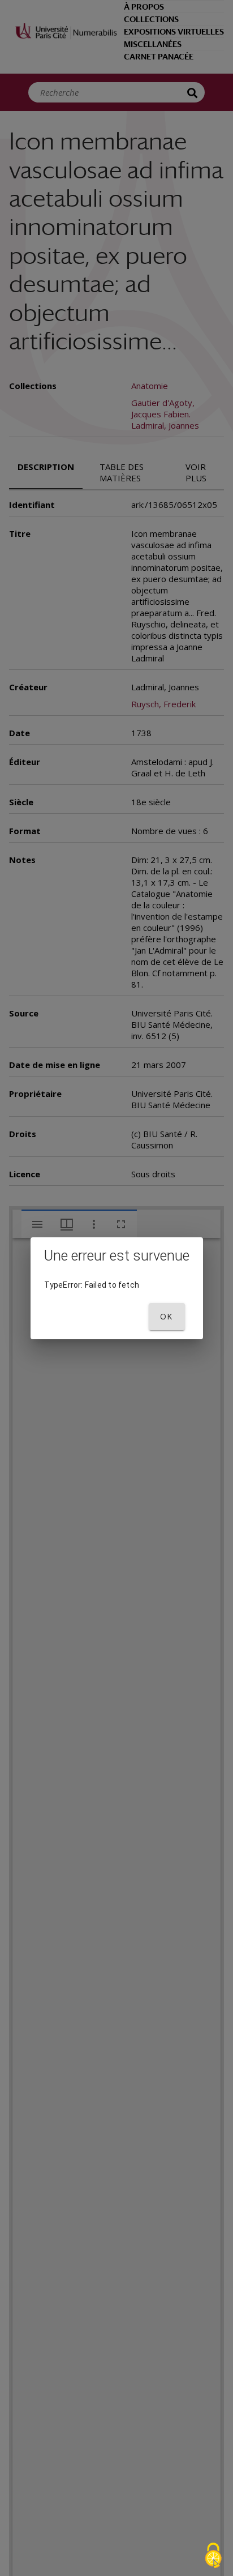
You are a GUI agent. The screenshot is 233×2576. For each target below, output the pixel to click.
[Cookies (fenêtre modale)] (213, 2556)
